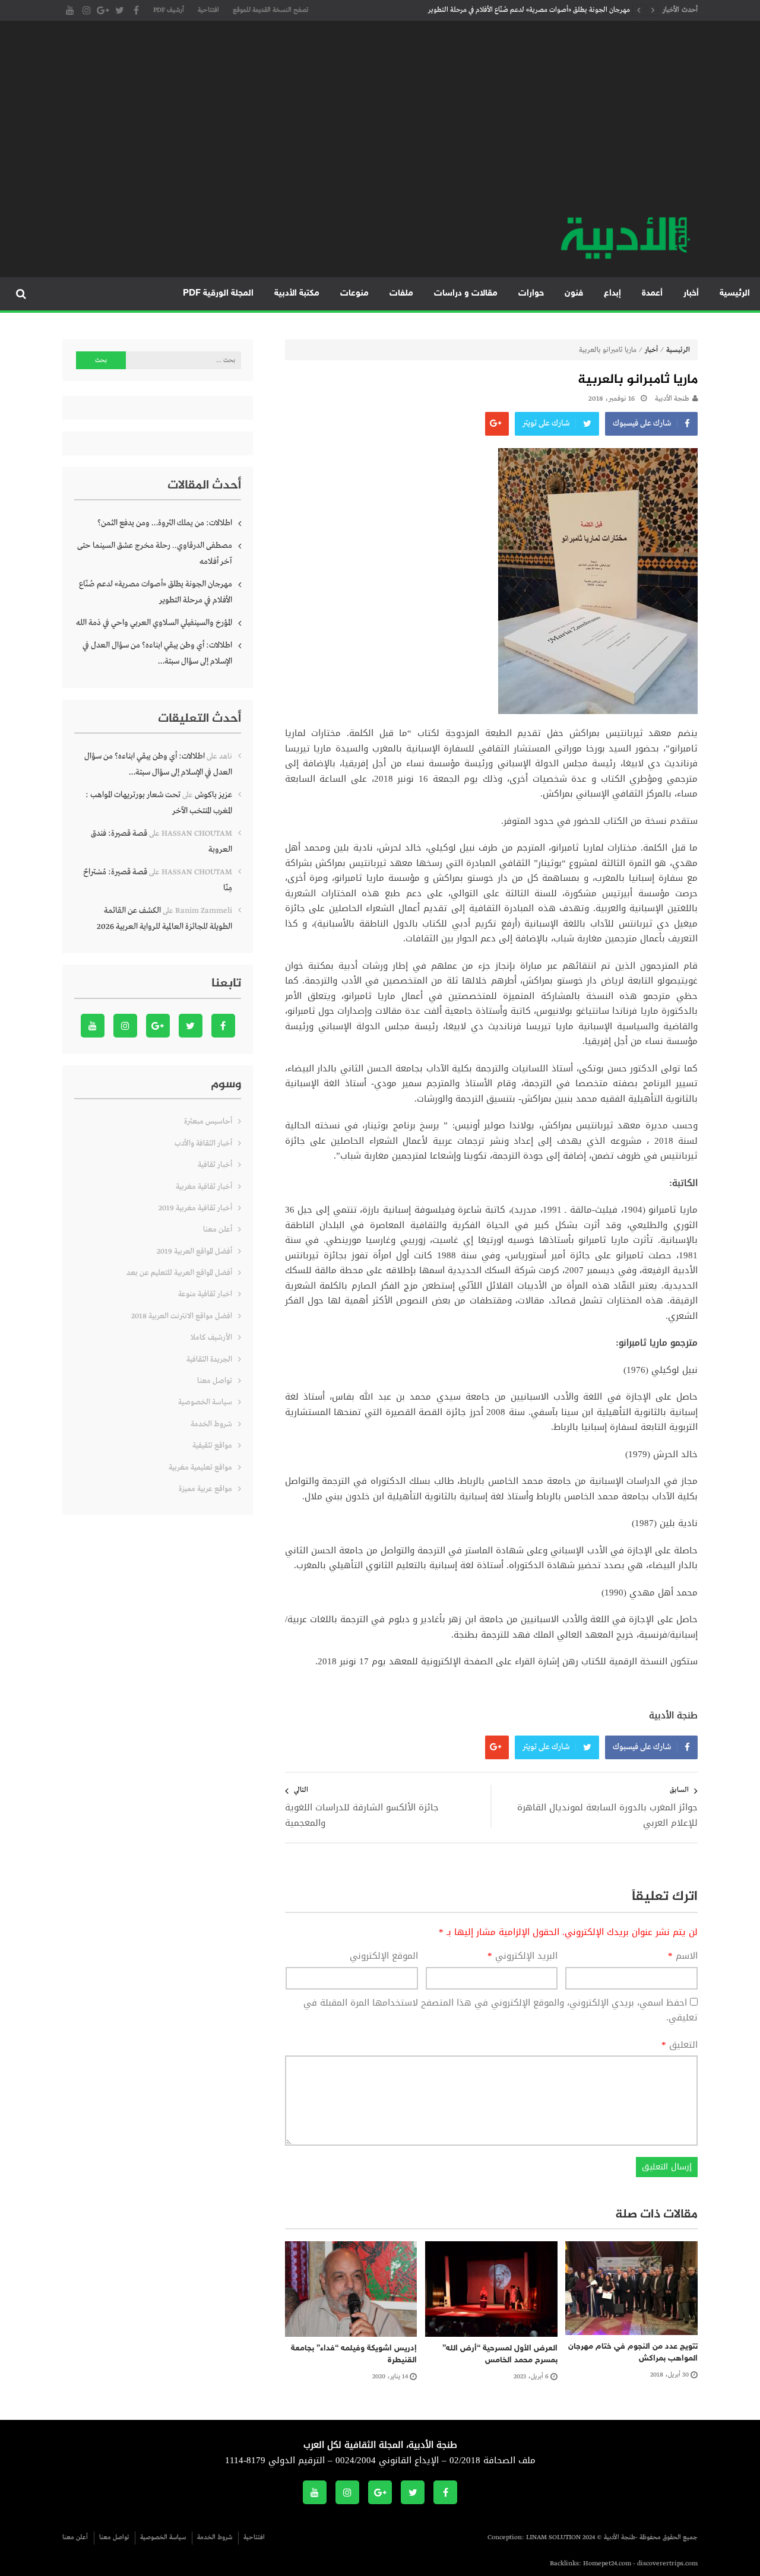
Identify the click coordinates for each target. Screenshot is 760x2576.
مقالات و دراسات (466, 294)
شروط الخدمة (211, 1424)
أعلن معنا (218, 1230)
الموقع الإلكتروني (384, 1956)
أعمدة (652, 294)
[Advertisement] (380, 125)
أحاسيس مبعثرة (208, 1122)
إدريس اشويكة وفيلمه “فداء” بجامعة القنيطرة (354, 2354)
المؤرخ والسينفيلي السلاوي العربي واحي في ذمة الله (154, 623)
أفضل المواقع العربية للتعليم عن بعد (179, 1273)
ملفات (401, 294)
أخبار (691, 294)
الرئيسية (735, 294)
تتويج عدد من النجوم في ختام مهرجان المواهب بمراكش (633, 2353)
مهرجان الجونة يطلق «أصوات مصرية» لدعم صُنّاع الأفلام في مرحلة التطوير (529, 10)
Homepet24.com (607, 2564)
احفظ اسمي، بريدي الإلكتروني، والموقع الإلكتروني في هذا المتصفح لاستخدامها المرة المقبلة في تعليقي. (501, 2010)
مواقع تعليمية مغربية (200, 1468)
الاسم (683, 1956)
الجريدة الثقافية (209, 1360)
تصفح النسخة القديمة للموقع (270, 10)
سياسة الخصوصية (205, 1402)
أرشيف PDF (169, 10)
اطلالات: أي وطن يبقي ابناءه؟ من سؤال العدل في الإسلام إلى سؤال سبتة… (157, 653)
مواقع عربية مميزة (205, 1489)
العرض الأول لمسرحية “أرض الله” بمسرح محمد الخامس (500, 2354)
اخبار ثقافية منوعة (205, 1294)
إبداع (612, 294)
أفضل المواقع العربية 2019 (194, 1251)
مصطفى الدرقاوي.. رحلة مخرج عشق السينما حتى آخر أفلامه (155, 553)
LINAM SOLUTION (553, 2537)
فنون (574, 294)
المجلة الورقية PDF (218, 294)
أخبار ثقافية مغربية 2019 (195, 1208)
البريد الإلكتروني (522, 1956)
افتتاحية (208, 10)
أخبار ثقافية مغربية (204, 1187)
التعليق (680, 2045)
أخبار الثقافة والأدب (203, 1143)
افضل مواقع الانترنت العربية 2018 (182, 1316)
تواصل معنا (215, 1381)
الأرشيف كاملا (211, 1338)
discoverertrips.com (667, 2564)
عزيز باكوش (213, 795)
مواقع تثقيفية (212, 1446)
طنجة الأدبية (672, 399)
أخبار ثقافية (215, 1165)
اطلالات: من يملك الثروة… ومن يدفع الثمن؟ (165, 523)
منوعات (354, 294)
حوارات (531, 294)
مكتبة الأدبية (297, 294)
